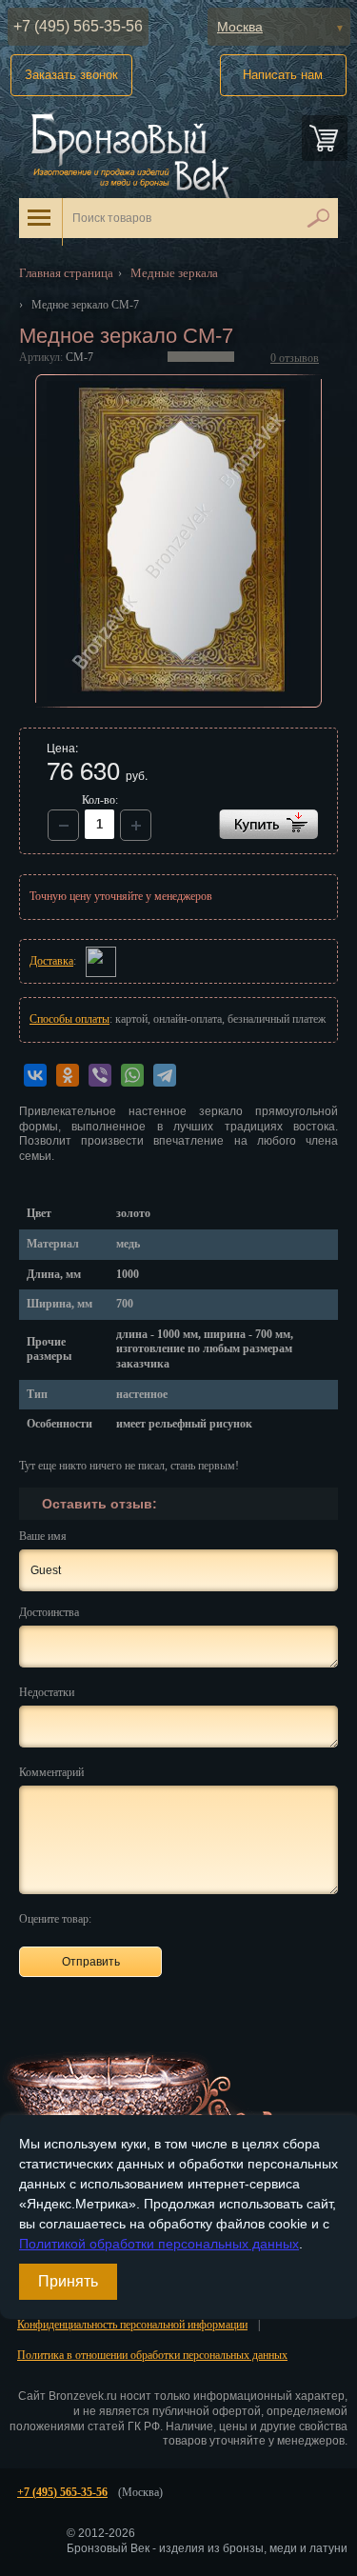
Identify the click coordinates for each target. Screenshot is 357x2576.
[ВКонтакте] (35, 1075)
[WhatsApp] (132, 1075)
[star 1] (114, 1918)
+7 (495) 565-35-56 (78, 26)
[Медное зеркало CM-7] (179, 541)
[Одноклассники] (68, 1075)
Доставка (51, 961)
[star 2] (136, 1918)
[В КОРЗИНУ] (268, 824)
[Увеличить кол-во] (63, 825)
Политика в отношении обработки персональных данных (152, 2355)
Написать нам (283, 75)
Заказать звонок (71, 75)
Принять (68, 2281)
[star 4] (179, 1918)
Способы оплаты (69, 1019)
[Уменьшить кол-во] (136, 825)
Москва (240, 27)
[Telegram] (165, 1075)
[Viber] (100, 1075)
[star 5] (201, 1918)
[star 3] (158, 1918)
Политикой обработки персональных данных (159, 2244)
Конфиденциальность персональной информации (132, 2325)
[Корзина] (325, 138)
